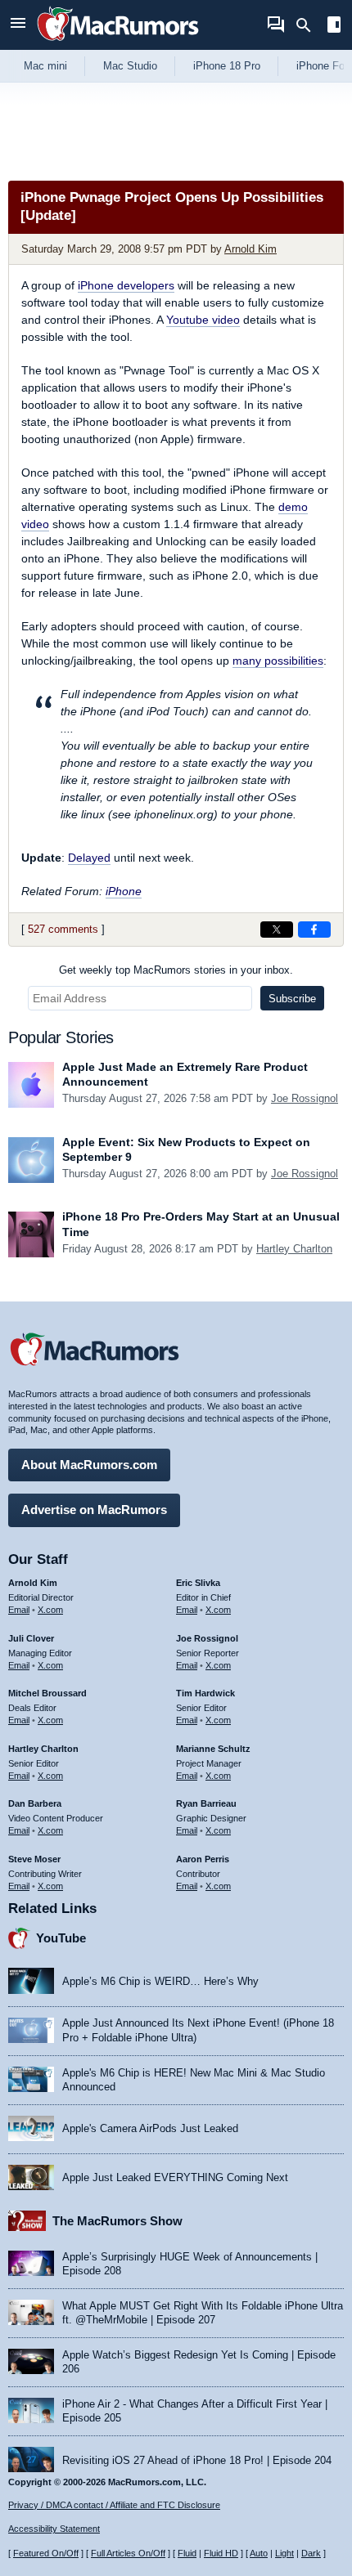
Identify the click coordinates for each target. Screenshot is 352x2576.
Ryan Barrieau (206, 1803)
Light (284, 2553)
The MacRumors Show (117, 2221)
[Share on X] (277, 930)
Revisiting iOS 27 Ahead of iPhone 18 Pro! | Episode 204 (197, 2460)
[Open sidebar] (334, 27)
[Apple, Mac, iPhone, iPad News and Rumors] (118, 43)
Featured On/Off (46, 2553)
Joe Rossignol (305, 1098)
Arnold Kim (250, 249)
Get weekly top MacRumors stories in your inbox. (176, 970)
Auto (259, 2553)
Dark (311, 2553)
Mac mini (45, 66)
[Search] (309, 25)
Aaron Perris (203, 1859)
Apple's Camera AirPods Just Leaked (150, 2128)
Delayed (89, 858)
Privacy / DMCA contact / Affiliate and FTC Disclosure (114, 2505)
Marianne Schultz (213, 1749)
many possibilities (278, 661)
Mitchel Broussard (47, 1693)
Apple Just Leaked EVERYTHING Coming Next (175, 2177)
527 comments (63, 929)
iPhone (124, 891)
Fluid (187, 2553)
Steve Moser (34, 1859)
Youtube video (203, 320)
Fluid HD (221, 2553)
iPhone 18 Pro (227, 66)
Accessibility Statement (54, 2529)
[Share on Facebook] (314, 930)
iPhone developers (126, 285)
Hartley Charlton (294, 1249)
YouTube (61, 1938)
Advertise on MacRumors (94, 1510)
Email (19, 1610)
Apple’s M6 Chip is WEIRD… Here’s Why (160, 1981)
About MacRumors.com (89, 1465)
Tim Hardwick (205, 1693)
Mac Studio (130, 66)
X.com (50, 1610)
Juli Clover (31, 1638)
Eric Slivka (198, 1583)
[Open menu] (18, 25)
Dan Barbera (35, 1803)
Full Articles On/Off (128, 2553)
